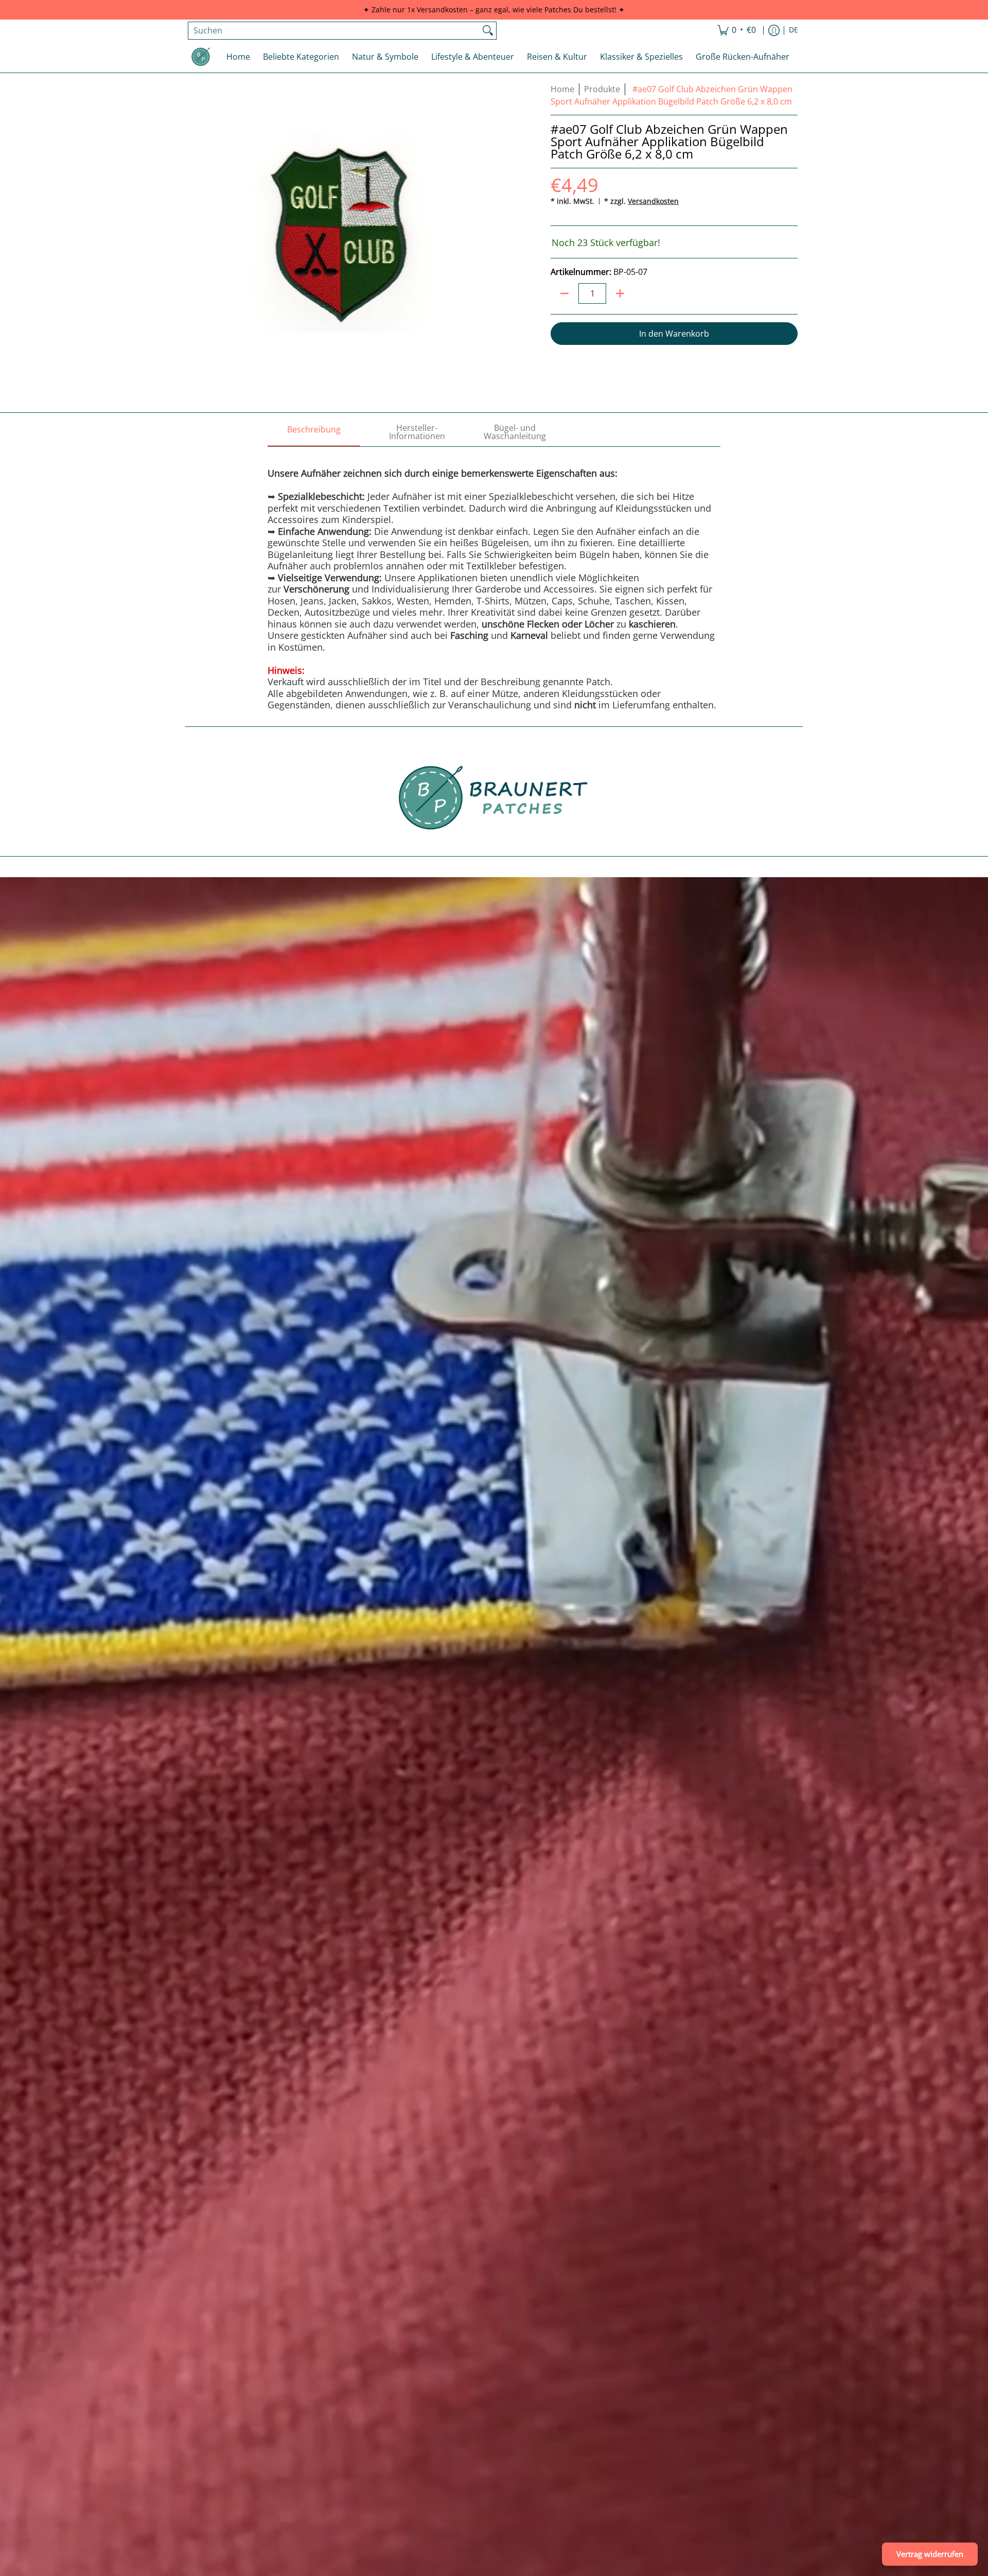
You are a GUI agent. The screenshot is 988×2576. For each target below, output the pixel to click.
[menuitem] (737, 31)
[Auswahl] (620, 293)
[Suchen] (488, 31)
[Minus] (564, 293)
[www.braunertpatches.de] (201, 57)
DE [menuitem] (793, 30)
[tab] (314, 432)
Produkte (602, 89)
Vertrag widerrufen (930, 2554)
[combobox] (334, 31)
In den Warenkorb (674, 334)
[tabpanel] (494, 579)
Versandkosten (653, 201)
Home (562, 89)
